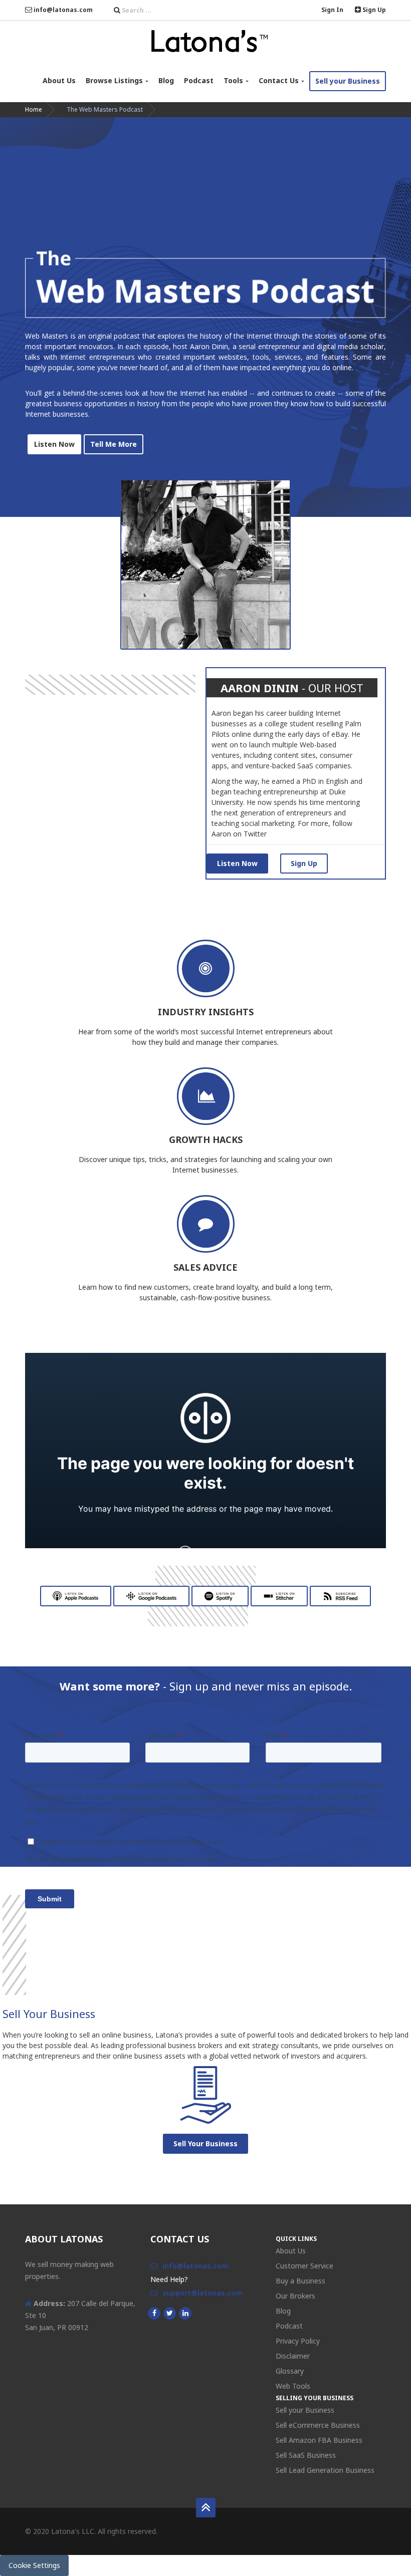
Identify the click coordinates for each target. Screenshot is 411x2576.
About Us (59, 80)
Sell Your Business (205, 2143)
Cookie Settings (34, 2565)
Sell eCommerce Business (318, 2425)
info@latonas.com (62, 10)
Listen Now (237, 863)
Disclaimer (293, 2356)
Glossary (290, 2371)
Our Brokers (295, 2296)
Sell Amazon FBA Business (319, 2440)
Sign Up (373, 10)
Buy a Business (300, 2281)
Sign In (332, 10)
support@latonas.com (202, 2293)
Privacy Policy (298, 2341)
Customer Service (304, 2266)
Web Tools (293, 2386)
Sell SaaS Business (306, 2455)
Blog (166, 80)
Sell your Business (348, 81)
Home (34, 109)
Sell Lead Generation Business (325, 2470)
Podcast (199, 80)
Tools (233, 80)
